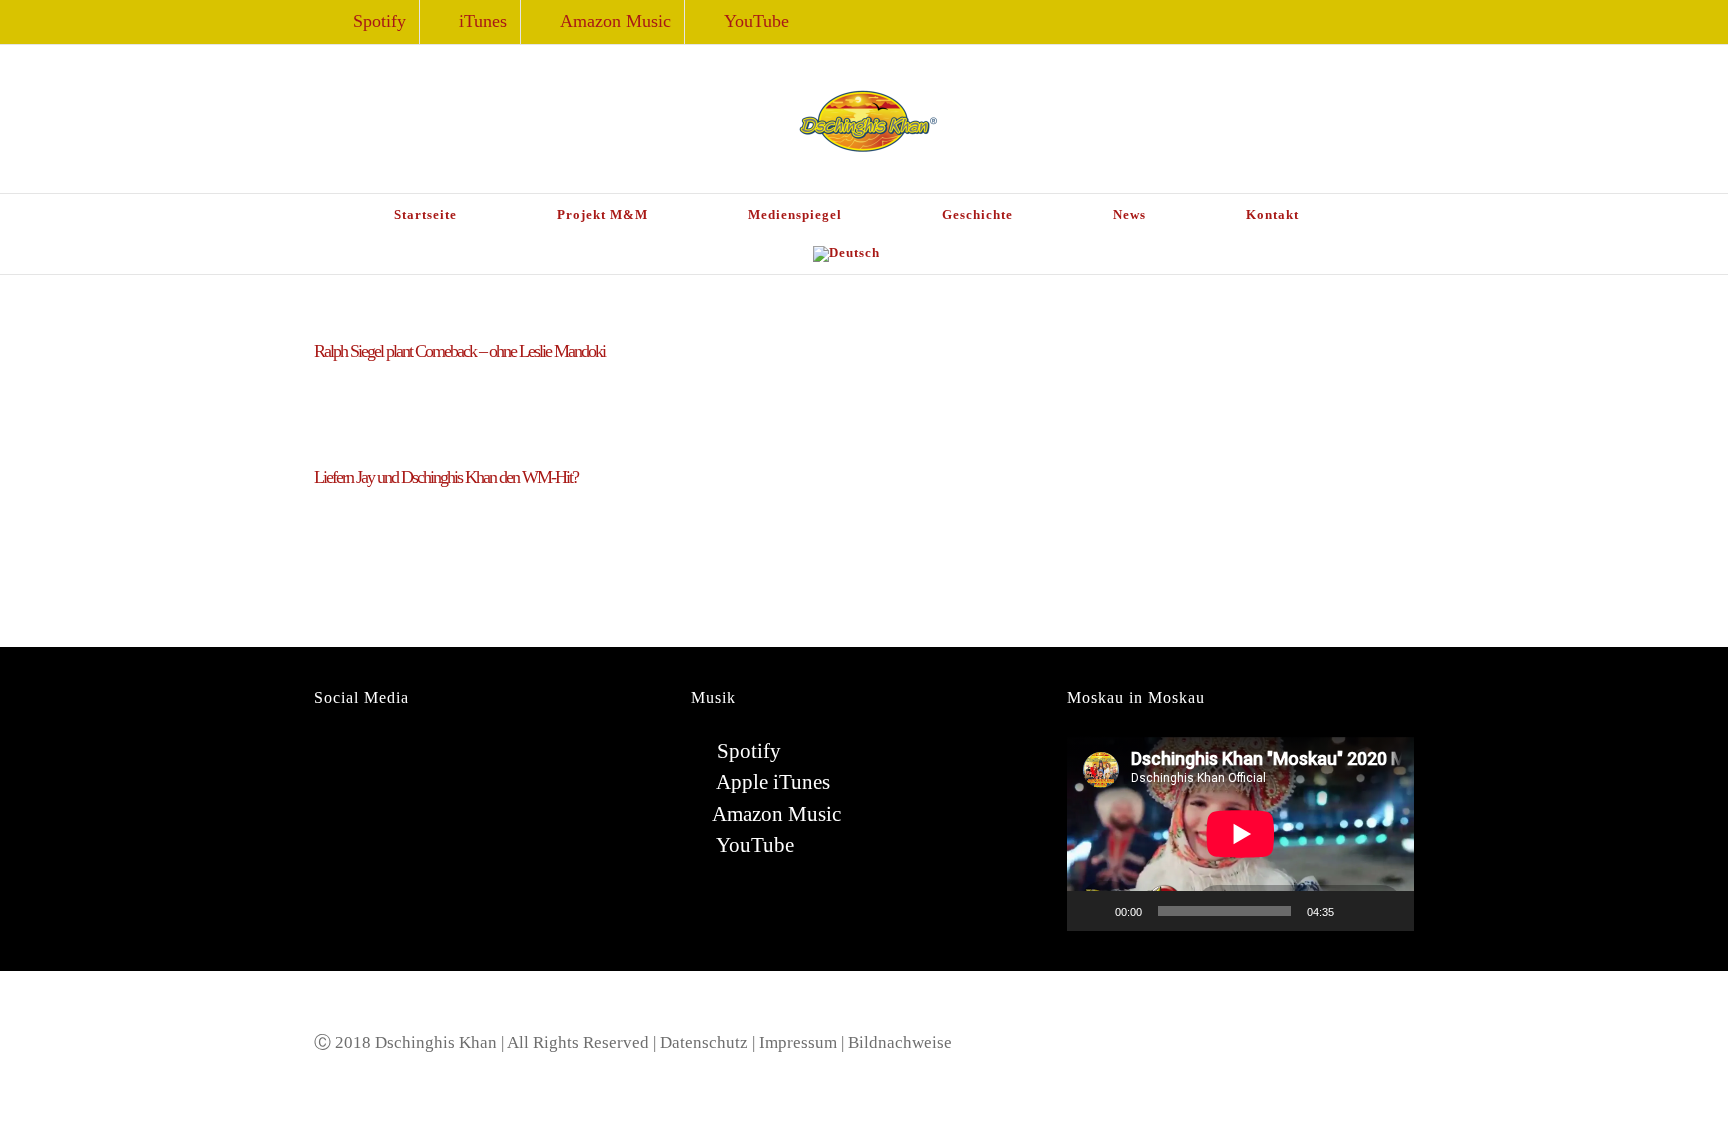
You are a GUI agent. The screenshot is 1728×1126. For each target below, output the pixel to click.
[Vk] (404, 753)
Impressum (798, 1042)
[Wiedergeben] (1093, 911)
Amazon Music (776, 814)
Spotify (746, 751)
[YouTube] (376, 753)
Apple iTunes (771, 782)
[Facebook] (320, 753)
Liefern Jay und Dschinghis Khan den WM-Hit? (446, 477)
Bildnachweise (900, 1042)
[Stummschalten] (1356, 911)
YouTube (753, 845)
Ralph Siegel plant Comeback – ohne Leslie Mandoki (459, 351)
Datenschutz (704, 1042)
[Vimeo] (432, 753)
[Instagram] (348, 753)
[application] (1240, 833)
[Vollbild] (1388, 911)
